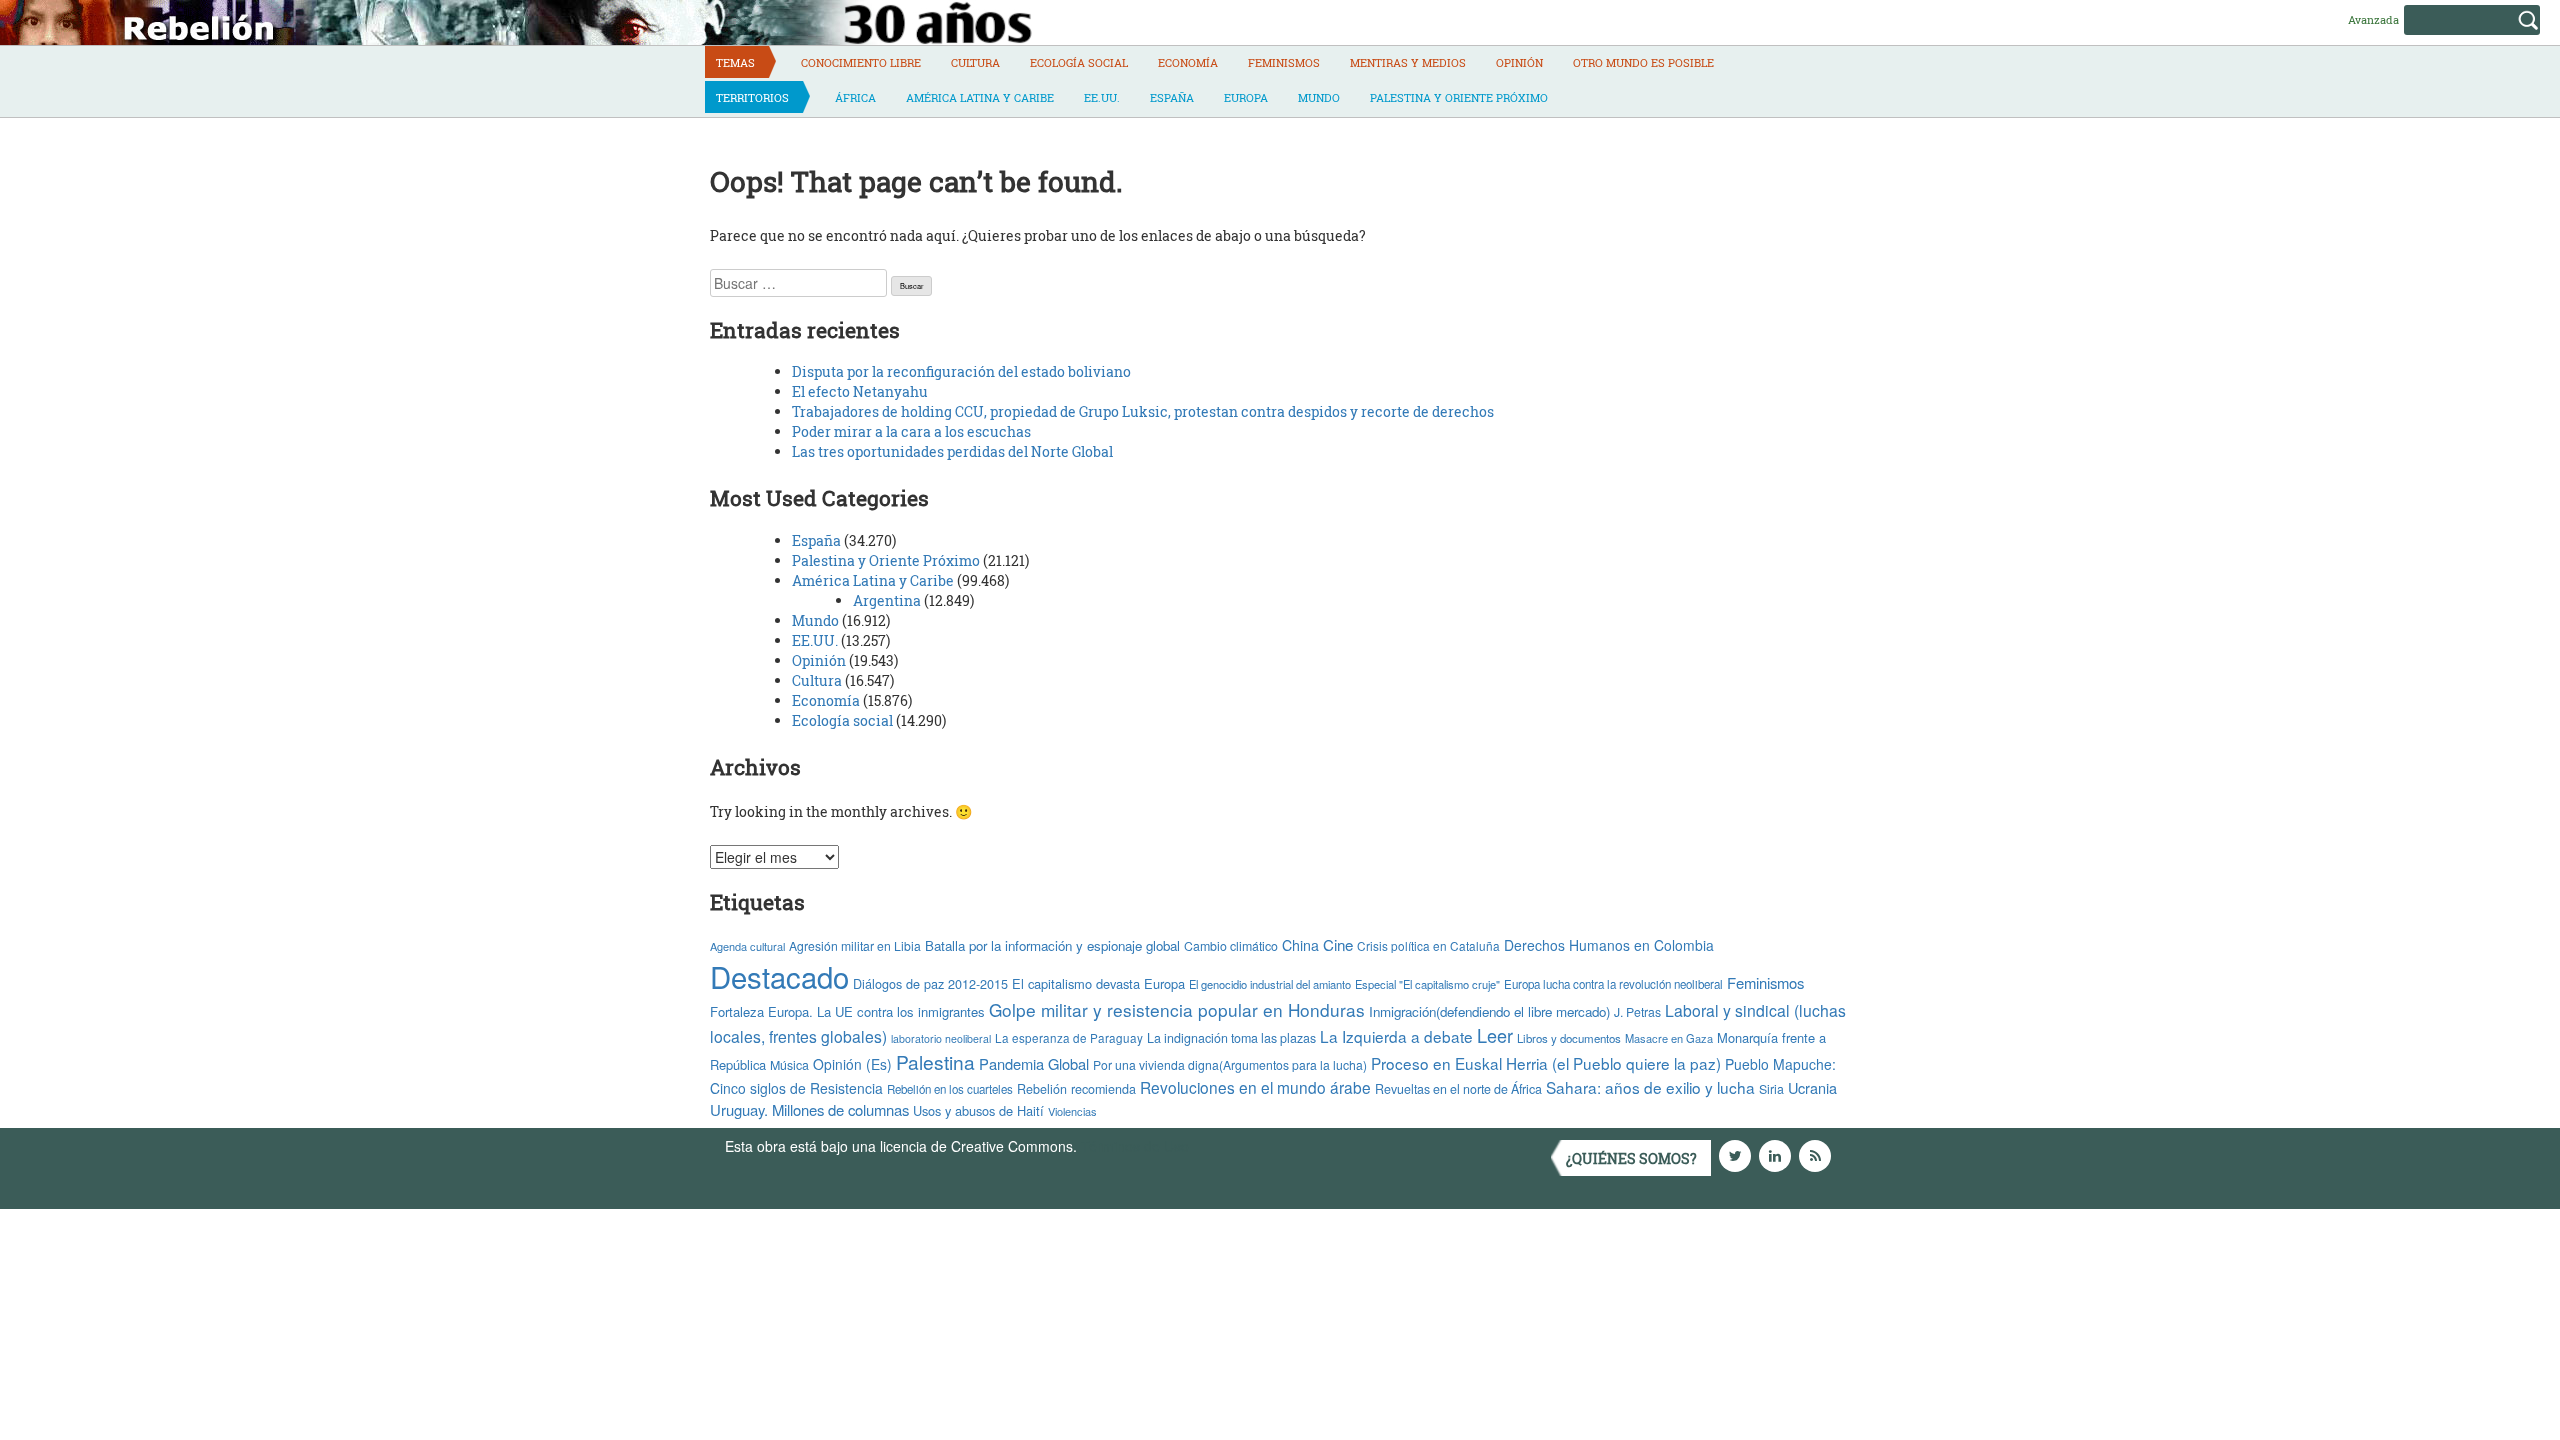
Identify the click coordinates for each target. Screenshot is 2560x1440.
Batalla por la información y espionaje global (1052, 945)
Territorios (752, 97)
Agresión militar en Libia (855, 945)
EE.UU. (1102, 97)
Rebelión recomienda (1076, 1089)
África (855, 97)
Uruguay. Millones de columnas (809, 1109)
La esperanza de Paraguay (1069, 1038)
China (1300, 945)
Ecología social (1079, 62)
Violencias (1072, 1111)
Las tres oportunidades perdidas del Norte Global (952, 451)
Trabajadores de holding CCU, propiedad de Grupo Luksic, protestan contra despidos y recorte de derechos (1143, 411)
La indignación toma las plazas (1231, 1038)
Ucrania (1812, 1087)
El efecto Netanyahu (860, 391)
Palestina (935, 1061)
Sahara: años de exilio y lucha (1650, 1087)
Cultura (975, 62)
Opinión (1519, 62)
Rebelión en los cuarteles (950, 1089)
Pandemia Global (1034, 1063)
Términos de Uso (1135, 1146)
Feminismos (1284, 62)
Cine (1338, 944)
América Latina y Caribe (980, 97)
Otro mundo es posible (1643, 62)
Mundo (1319, 97)
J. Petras (1637, 1011)
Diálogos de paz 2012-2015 (930, 983)
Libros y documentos (1569, 1038)
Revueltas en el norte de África (1458, 1089)
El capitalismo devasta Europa (1098, 983)
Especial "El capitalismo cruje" (1427, 984)
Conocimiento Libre (861, 62)
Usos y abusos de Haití (978, 1110)
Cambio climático (1231, 946)
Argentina (887, 600)
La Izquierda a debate (1396, 1036)
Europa (1246, 97)
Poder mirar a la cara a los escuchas (911, 431)
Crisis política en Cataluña (1428, 945)
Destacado (779, 976)
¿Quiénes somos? (1631, 1158)
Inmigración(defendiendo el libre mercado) (1489, 1011)
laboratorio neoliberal (941, 1038)
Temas (735, 62)
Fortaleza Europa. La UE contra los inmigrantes (847, 1011)
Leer (1495, 1035)
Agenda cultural (747, 946)
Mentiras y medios (1408, 62)
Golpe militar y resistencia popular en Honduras (1177, 1009)
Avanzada (2373, 19)
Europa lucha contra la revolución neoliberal (1613, 984)
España (1172, 97)
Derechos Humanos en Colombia (1609, 945)
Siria (1771, 1089)
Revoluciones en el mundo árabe (1255, 1087)
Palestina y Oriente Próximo (1459, 97)
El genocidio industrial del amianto (1270, 984)
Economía (1188, 62)
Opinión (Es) (852, 1064)
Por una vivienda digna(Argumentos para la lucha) (1230, 1064)
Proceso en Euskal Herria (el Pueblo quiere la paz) (1546, 1063)
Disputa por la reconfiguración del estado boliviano (961, 371)
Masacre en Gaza (1669, 1038)
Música (789, 1065)
